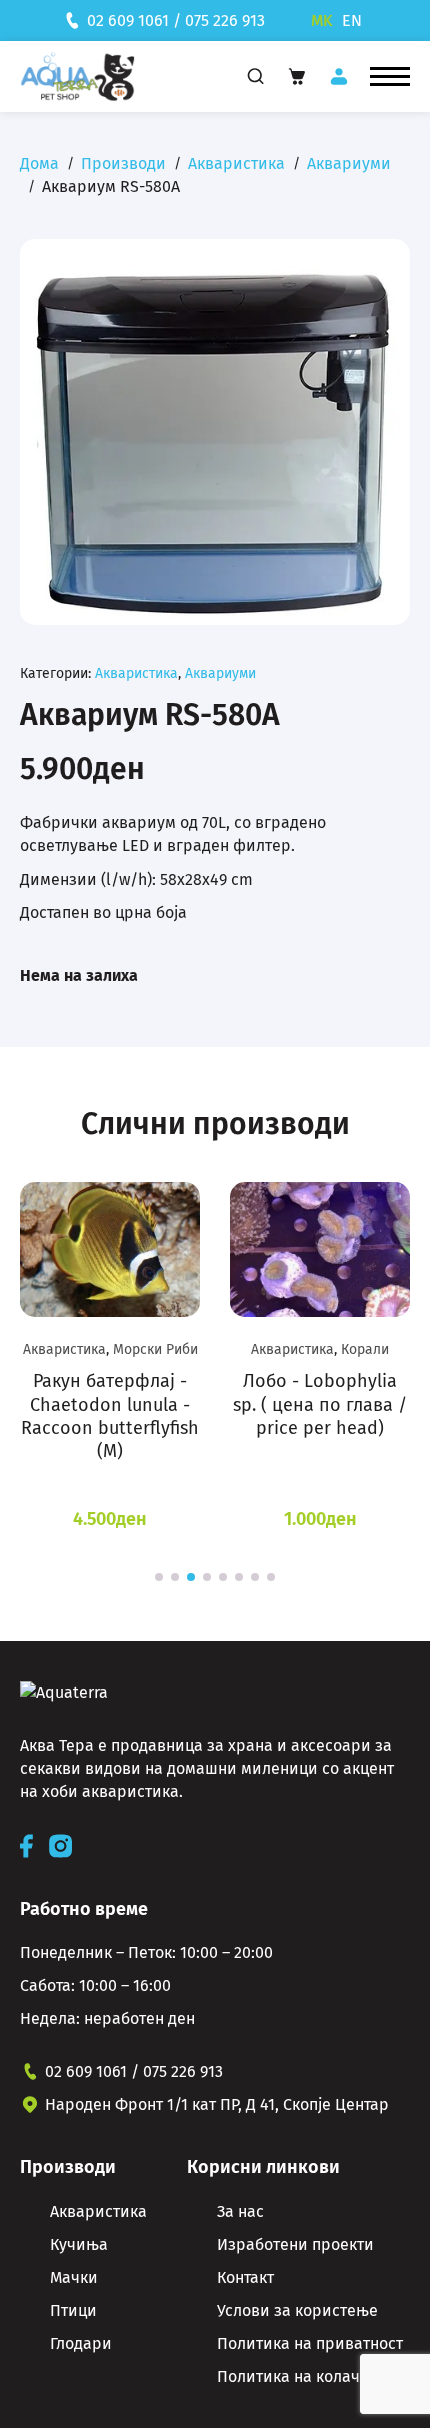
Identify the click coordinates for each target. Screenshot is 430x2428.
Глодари (81, 2343)
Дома (39, 163)
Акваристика (236, 163)
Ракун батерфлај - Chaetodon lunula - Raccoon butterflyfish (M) (110, 1416)
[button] (390, 77)
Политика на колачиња (304, 2376)
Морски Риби (155, 1349)
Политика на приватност (310, 2343)
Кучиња (79, 2244)
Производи (123, 163)
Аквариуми (349, 163)
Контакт (245, 2277)
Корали (365, 1349)
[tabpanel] (110, 1357)
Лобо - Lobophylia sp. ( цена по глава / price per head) (320, 1404)
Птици (73, 2310)
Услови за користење (297, 2310)
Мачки (74, 2277)
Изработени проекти (295, 2244)
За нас (240, 2211)
